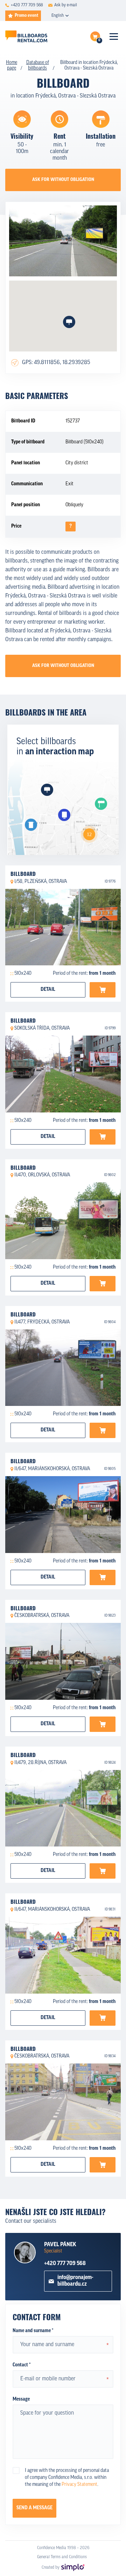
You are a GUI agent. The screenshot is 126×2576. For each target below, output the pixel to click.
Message (21, 2399)
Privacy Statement (79, 2485)
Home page (12, 66)
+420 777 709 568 (65, 2264)
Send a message (34, 2508)
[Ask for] (103, 990)
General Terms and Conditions (62, 2557)
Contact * (22, 2365)
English (58, 16)
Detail (48, 990)
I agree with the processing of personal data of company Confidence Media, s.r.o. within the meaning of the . (67, 2478)
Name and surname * (33, 2331)
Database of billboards (38, 66)
